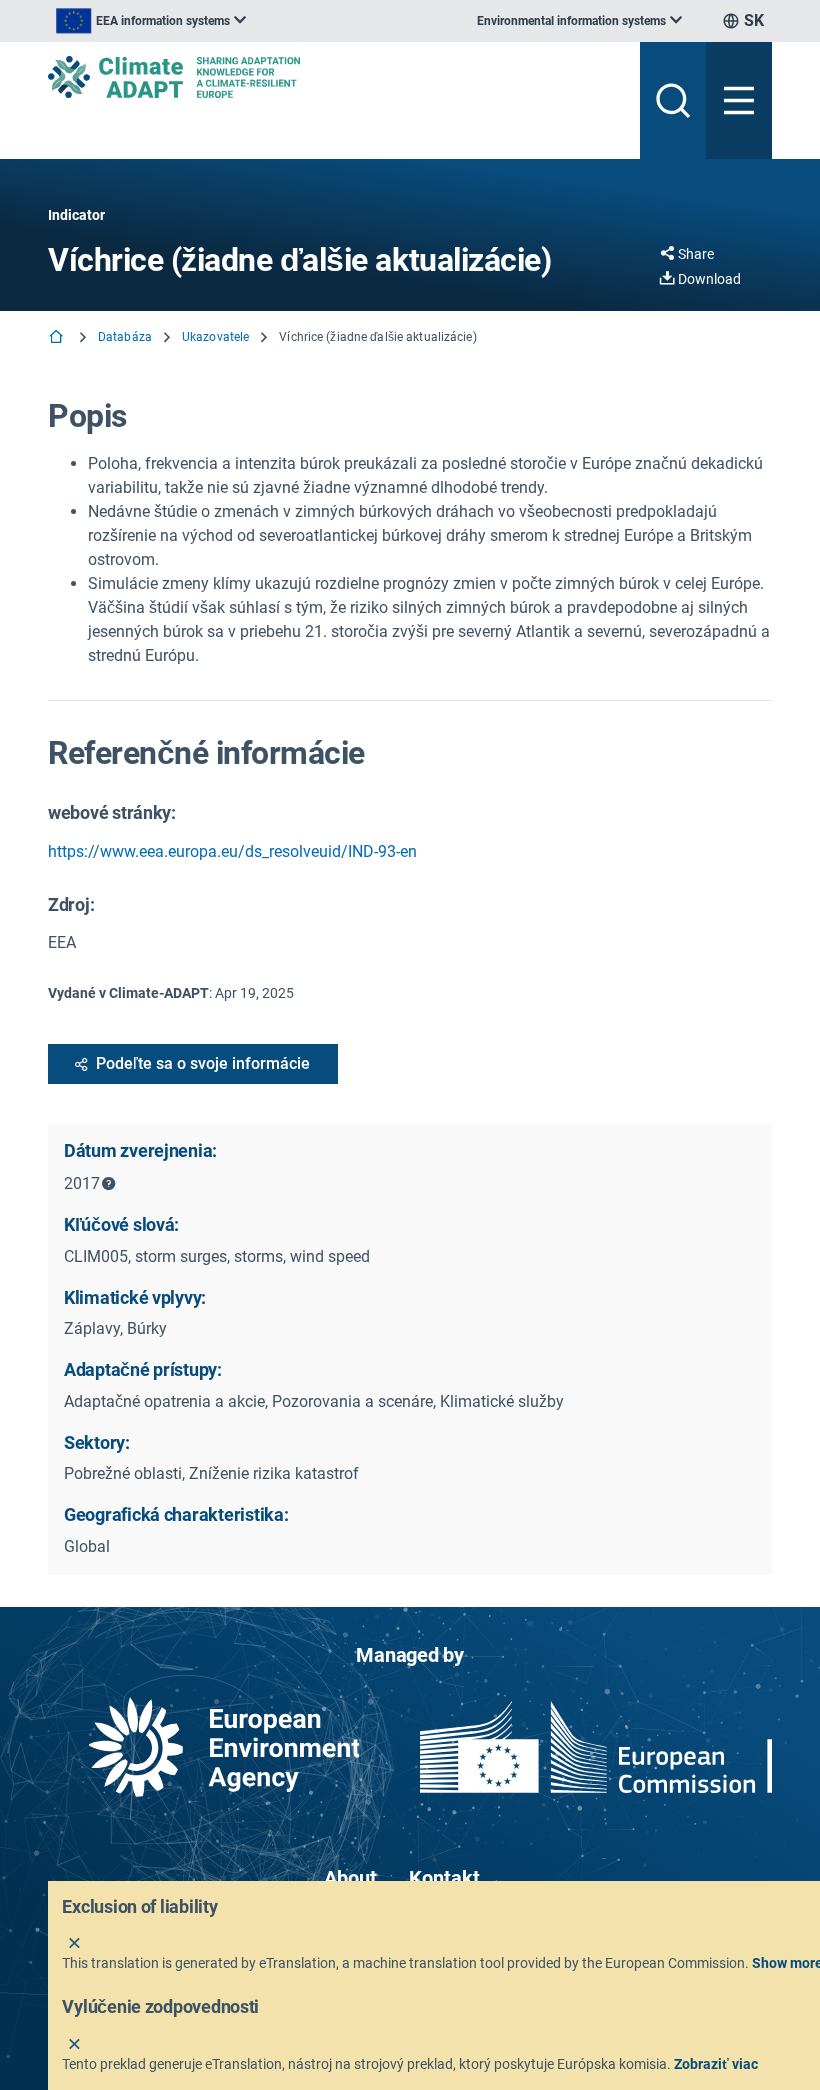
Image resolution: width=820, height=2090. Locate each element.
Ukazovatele (215, 337)
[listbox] (151, 21)
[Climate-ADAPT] (336, 77)
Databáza (125, 337)
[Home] (58, 338)
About (350, 1878)
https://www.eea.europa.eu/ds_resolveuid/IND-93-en (232, 851)
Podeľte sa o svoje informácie (203, 1063)
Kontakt (444, 1878)
